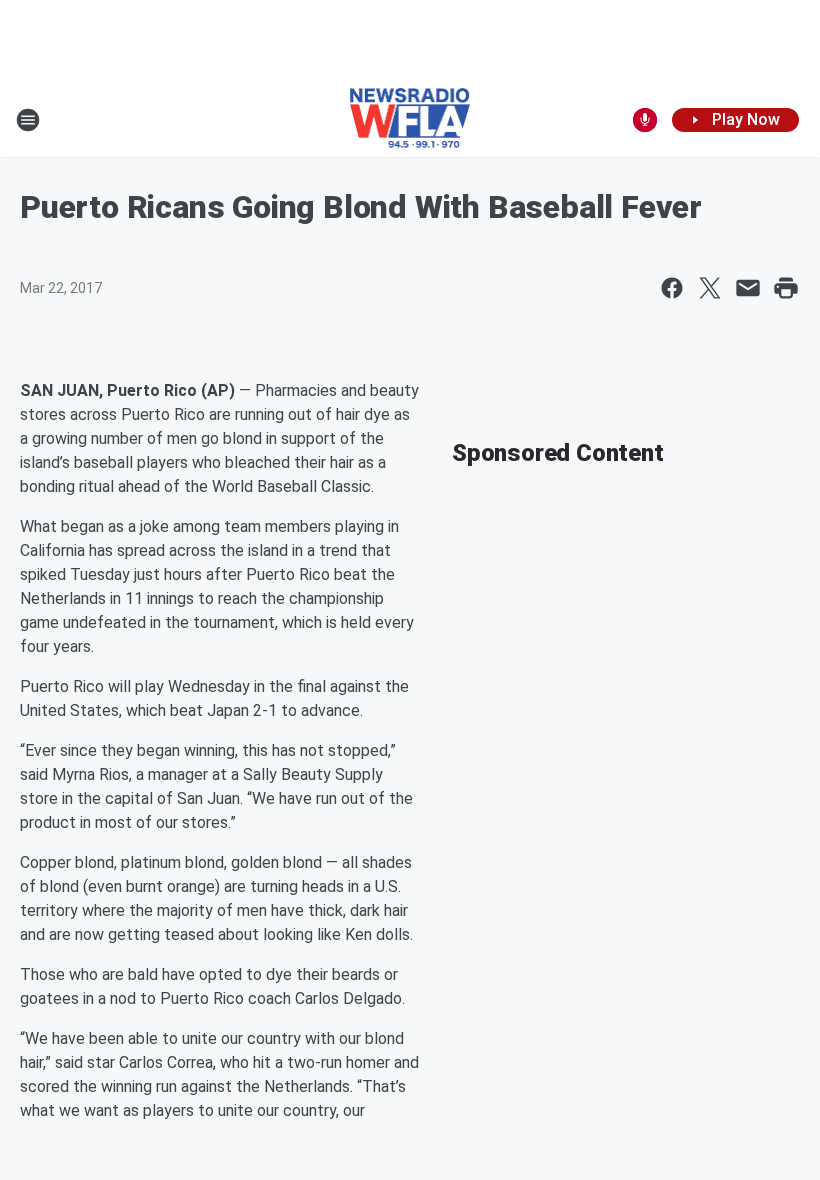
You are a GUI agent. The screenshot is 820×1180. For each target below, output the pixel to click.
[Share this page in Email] (748, 288)
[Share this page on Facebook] (672, 288)
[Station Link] (410, 120)
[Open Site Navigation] (28, 120)
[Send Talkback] (645, 120)
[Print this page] (786, 288)
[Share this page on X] (710, 288)
